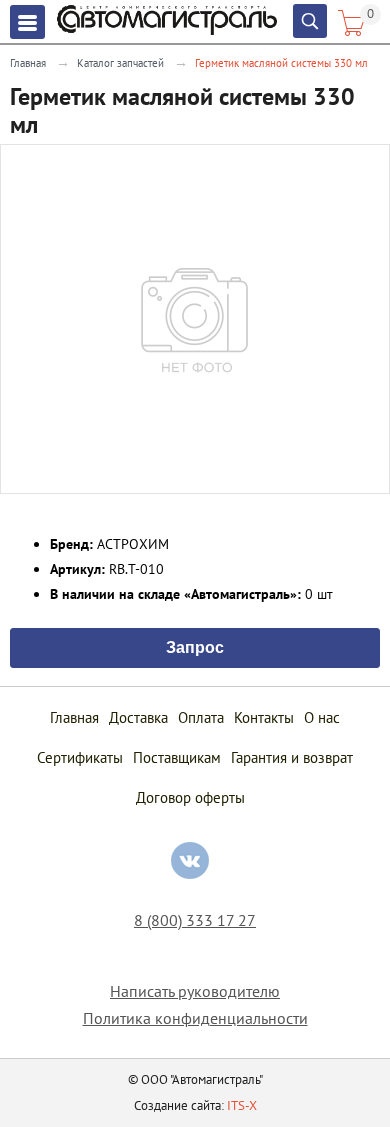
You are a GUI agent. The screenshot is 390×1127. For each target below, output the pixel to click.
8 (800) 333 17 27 (195, 920)
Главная (28, 63)
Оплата (201, 717)
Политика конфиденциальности (195, 1018)
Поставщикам (177, 757)
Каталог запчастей (120, 63)
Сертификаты (80, 757)
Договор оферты (190, 797)
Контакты (264, 717)
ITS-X (242, 1105)
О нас (322, 717)
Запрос (195, 646)
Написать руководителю (195, 991)
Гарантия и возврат (292, 757)
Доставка (138, 717)
